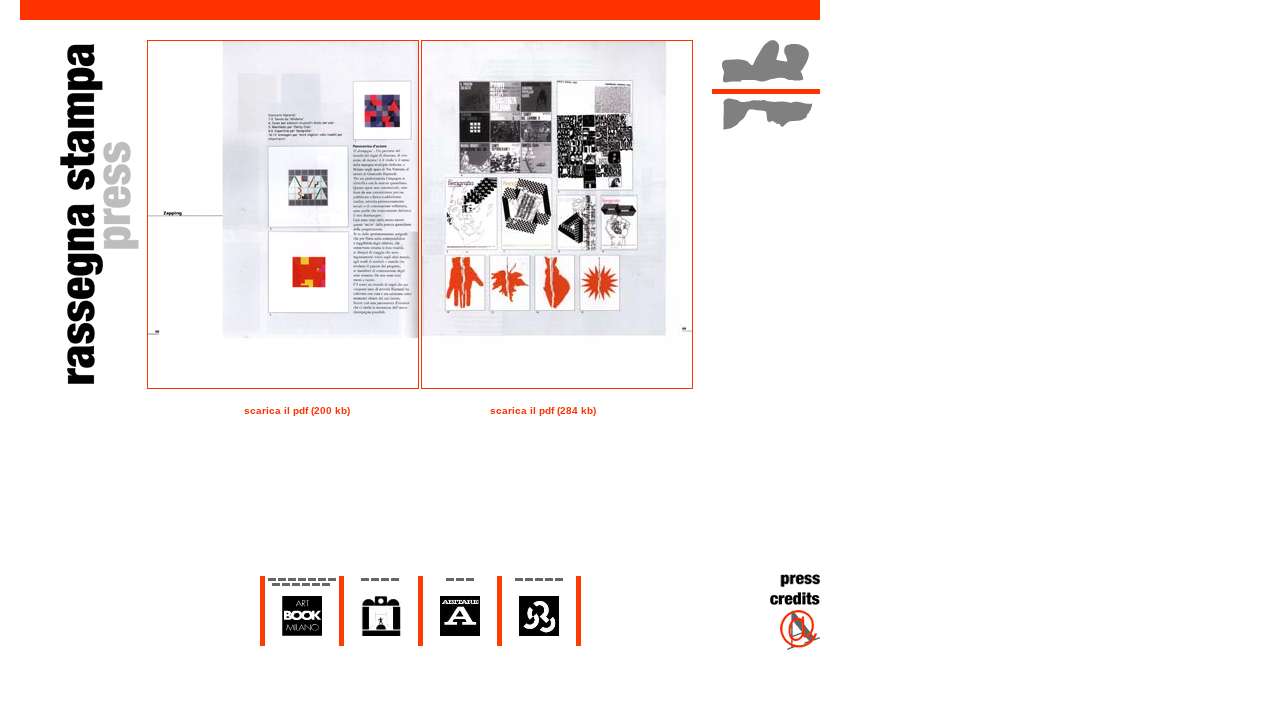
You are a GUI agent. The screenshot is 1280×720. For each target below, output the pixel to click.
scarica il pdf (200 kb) (297, 410)
